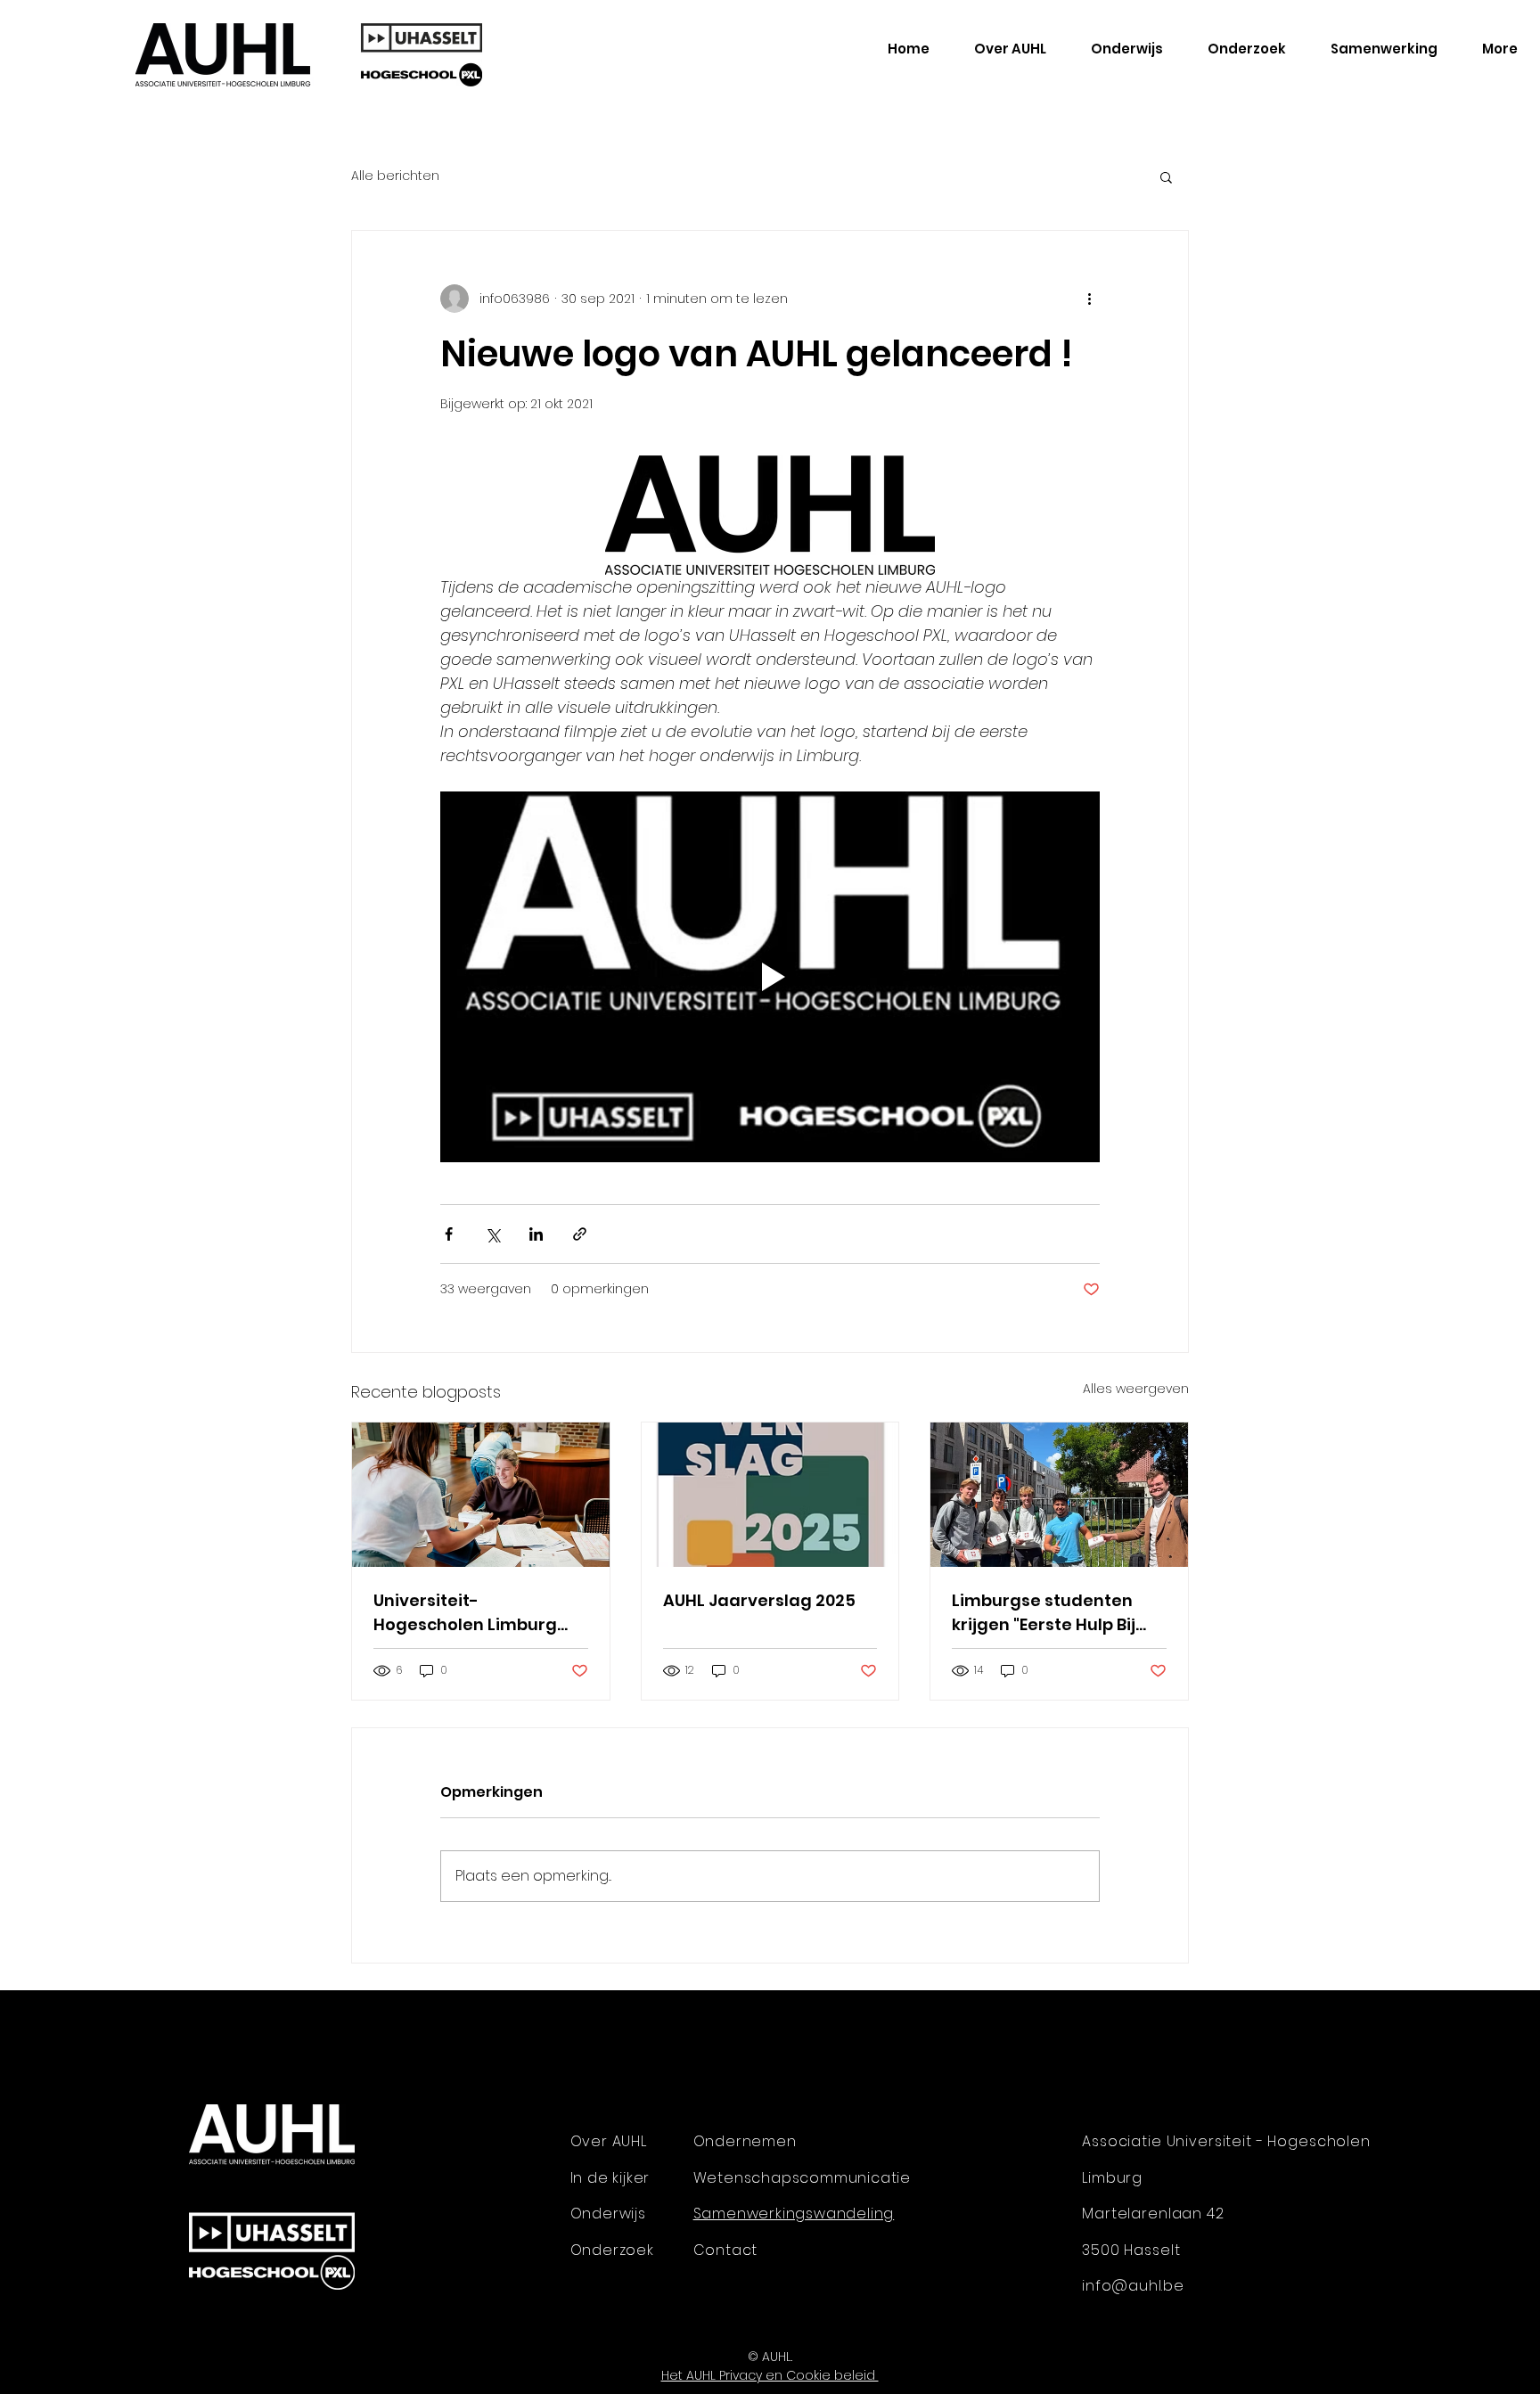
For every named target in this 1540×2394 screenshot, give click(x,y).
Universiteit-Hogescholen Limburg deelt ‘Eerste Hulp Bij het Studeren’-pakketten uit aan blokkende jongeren (476, 1613)
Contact (726, 2250)
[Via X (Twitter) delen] (492, 1234)
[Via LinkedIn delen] (536, 1234)
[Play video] (770, 977)
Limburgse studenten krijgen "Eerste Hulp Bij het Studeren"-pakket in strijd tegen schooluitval (1054, 1613)
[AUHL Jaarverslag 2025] (770, 1495)
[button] (1166, 176)
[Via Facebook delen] (449, 1234)
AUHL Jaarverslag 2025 (759, 1600)
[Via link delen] (580, 1234)
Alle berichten (395, 176)
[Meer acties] (1089, 299)
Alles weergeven (1136, 1389)
